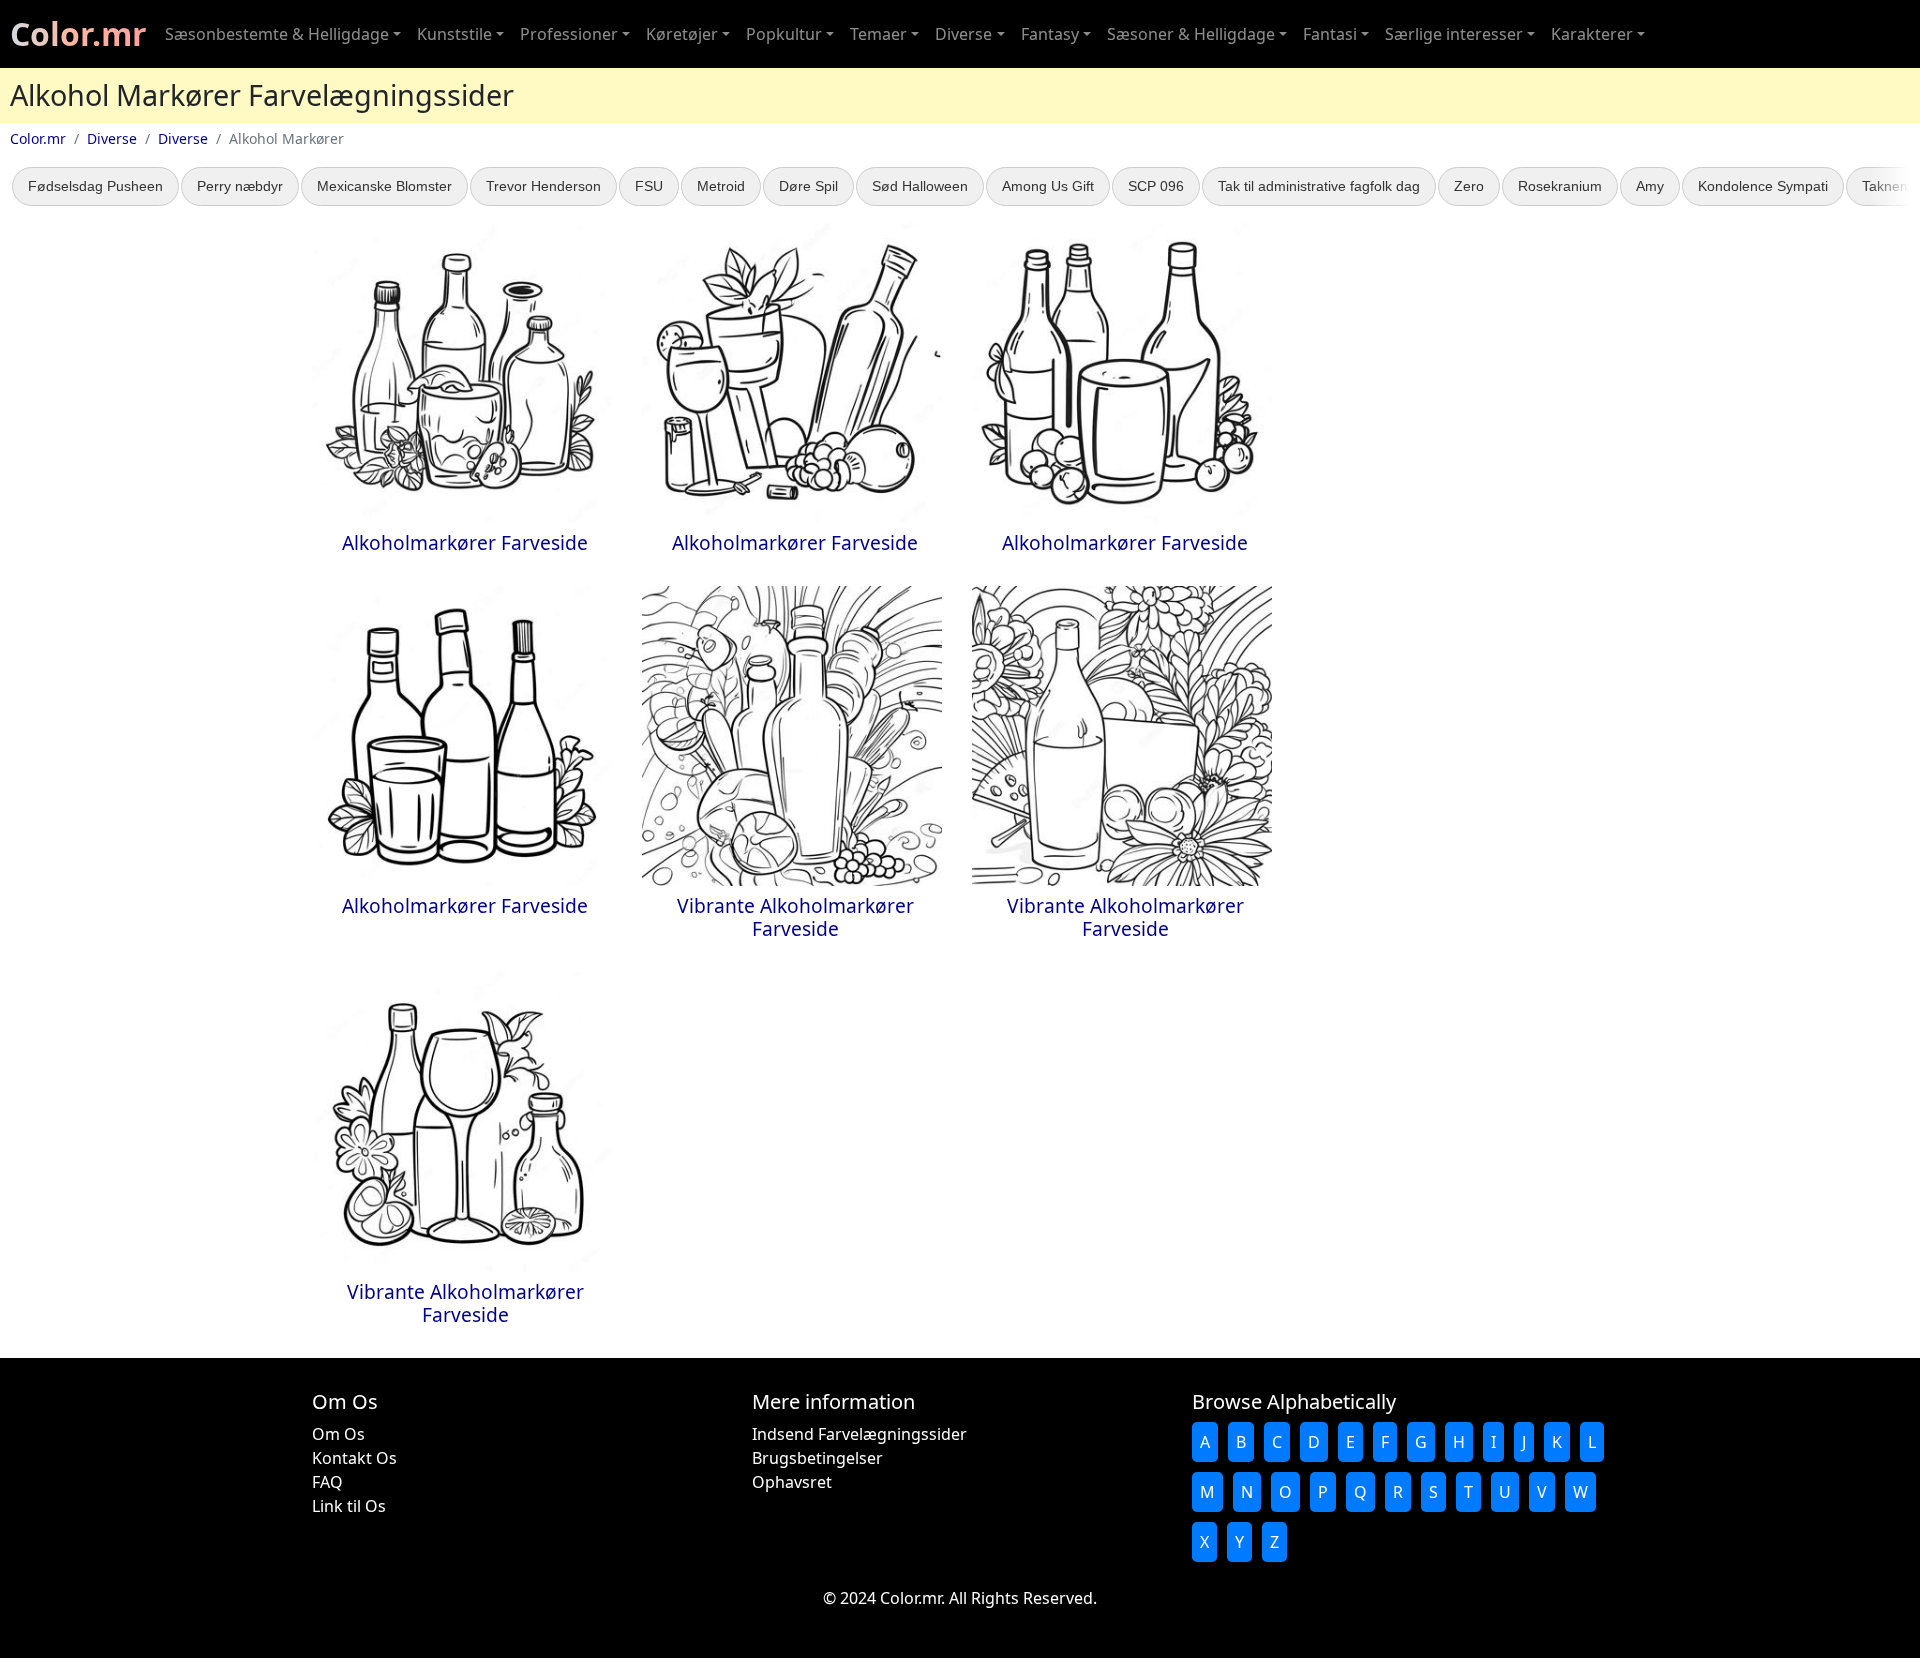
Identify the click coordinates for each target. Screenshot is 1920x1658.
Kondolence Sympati (1763, 186)
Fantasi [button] (1330, 34)
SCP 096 (1156, 186)
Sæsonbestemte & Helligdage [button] (277, 34)
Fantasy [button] (1050, 34)
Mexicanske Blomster (384, 186)
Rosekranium (1560, 186)
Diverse (112, 138)
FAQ (327, 1482)
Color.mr (78, 33)
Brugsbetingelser (817, 1458)
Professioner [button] (569, 34)
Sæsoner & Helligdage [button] (1191, 34)
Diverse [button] (963, 34)
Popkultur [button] (784, 34)
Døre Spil (808, 186)
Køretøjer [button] (682, 34)
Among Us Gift (1048, 186)
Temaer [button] (878, 34)
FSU (649, 186)
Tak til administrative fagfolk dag (1319, 186)
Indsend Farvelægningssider (859, 1434)
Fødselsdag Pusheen (95, 186)
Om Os (338, 1434)
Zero (1469, 186)
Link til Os (349, 1506)
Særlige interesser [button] (1454, 34)
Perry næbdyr (240, 186)
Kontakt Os (354, 1458)
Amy (1650, 186)
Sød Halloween (920, 186)
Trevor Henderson (543, 186)
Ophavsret (792, 1482)
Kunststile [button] (454, 34)
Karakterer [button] (1592, 34)
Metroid (721, 186)
